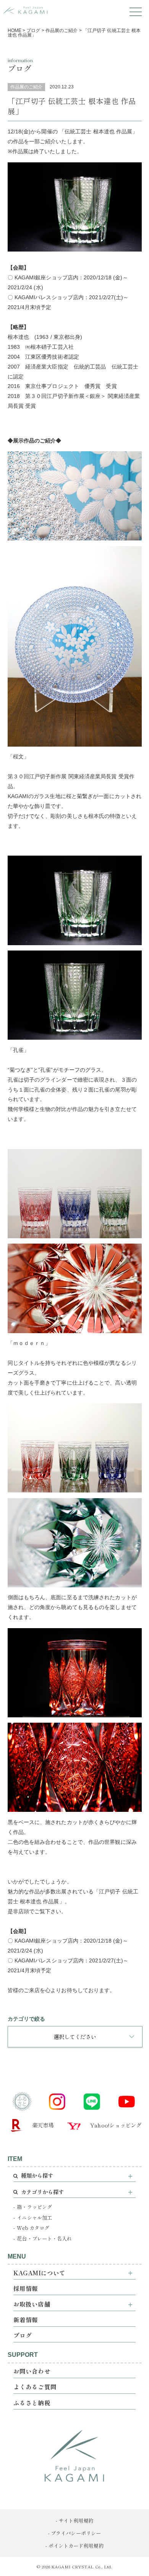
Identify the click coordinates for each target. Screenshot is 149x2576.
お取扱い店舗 (32, 2304)
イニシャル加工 (34, 2218)
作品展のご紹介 (27, 87)
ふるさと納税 (32, 2403)
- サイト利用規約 (75, 2521)
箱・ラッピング (34, 2207)
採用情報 (26, 2288)
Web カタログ (33, 2228)
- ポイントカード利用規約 (74, 2546)
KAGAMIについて (39, 2273)
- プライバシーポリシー (74, 2533)
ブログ (23, 2335)
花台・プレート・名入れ (44, 2239)
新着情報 (26, 2320)
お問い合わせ (32, 2371)
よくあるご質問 (35, 2387)
